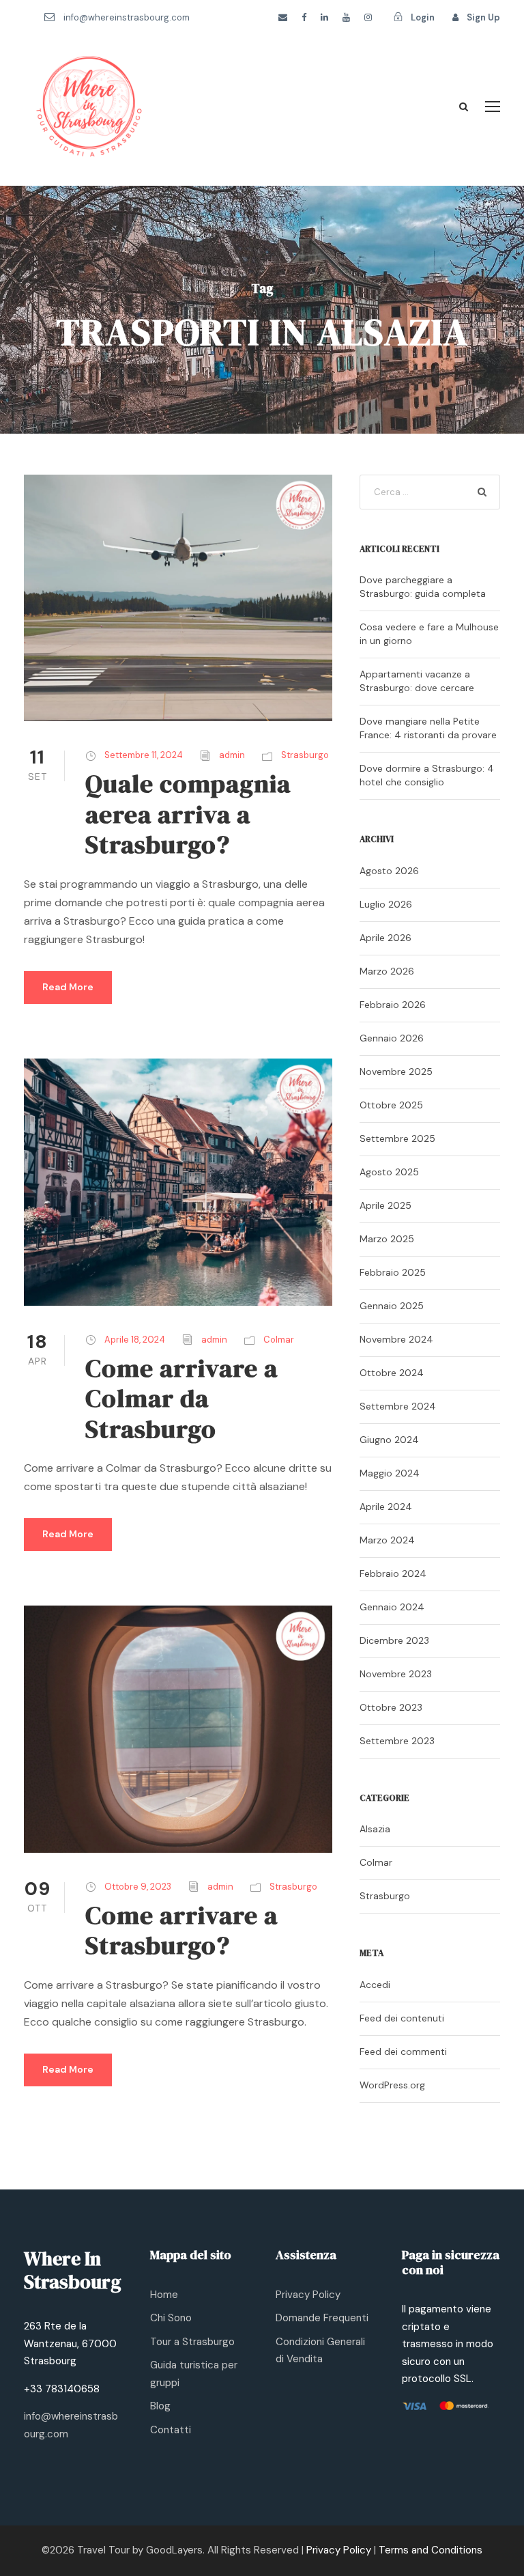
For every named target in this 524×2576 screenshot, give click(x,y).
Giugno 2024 (389, 1440)
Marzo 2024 (387, 1540)
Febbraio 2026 (393, 1005)
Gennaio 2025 (392, 1306)
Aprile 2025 (385, 1205)
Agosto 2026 (389, 871)
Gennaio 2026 (392, 1038)
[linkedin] (324, 17)
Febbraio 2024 (393, 1573)
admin (232, 755)
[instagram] (368, 17)
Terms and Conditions (431, 2550)
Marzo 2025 (387, 1239)
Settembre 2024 (398, 1406)
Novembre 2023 (396, 1674)
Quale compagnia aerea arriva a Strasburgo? (188, 814)
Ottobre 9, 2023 (138, 1887)
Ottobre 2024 (392, 1373)
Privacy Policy (308, 2295)
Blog (160, 2406)
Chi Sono (171, 2318)
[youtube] (346, 17)
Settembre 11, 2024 (144, 755)
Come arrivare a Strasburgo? (181, 1930)
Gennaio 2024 (392, 1607)
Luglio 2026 (386, 904)
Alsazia (375, 1829)
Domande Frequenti (322, 2318)
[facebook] (304, 17)
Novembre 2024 (396, 1339)
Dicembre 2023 (394, 1640)
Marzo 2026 (387, 971)
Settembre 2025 (397, 1138)
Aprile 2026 (385, 938)
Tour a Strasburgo (192, 2342)
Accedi (375, 1985)
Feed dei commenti (403, 2052)
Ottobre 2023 (391, 1707)
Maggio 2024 (390, 1473)
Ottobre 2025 (391, 1105)
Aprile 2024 (386, 1507)
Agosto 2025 (389, 1172)
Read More (68, 987)
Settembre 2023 (397, 1741)
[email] (283, 17)
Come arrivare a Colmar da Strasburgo (181, 1398)
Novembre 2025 (396, 1072)
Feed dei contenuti (402, 2018)
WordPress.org (392, 2085)
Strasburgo (305, 755)
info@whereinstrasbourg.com (127, 17)
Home (164, 2295)
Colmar (279, 1340)
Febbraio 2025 (393, 1272)
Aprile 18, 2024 (135, 1340)
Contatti (171, 2430)
